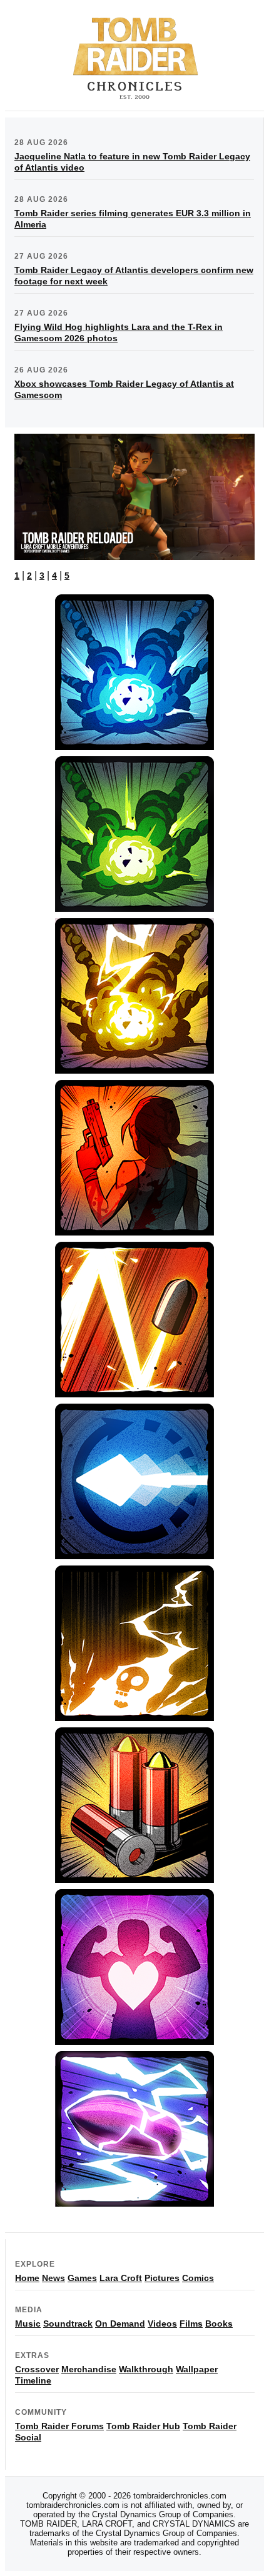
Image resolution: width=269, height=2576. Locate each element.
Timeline (33, 2380)
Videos (162, 2324)
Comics (198, 2278)
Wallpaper (197, 2369)
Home (27, 2278)
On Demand (120, 2324)
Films (191, 2324)
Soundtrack (68, 2324)
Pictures (162, 2278)
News (53, 2278)
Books (219, 2324)
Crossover (37, 2369)
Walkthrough (146, 2369)
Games (82, 2278)
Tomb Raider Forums (59, 2426)
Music (28, 2324)
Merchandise (89, 2369)
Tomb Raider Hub (143, 2426)
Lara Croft (121, 2278)
